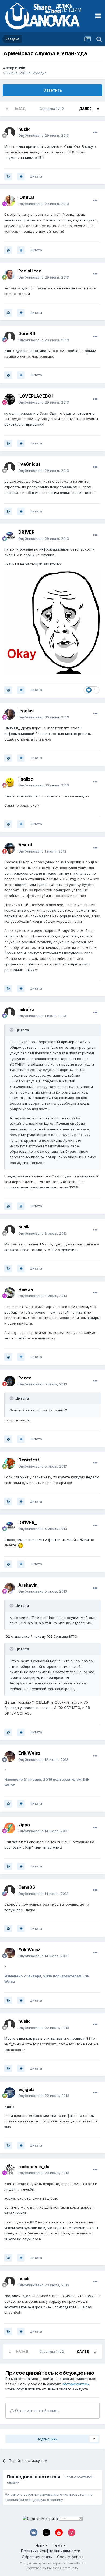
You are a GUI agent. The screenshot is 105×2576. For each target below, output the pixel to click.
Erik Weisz (29, 1753)
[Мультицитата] (21, 177)
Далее (85, 109)
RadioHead (30, 271)
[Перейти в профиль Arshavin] (10, 1588)
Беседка (39, 73)
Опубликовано (44, 135)
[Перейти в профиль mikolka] (10, 1013)
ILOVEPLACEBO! (36, 396)
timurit (25, 845)
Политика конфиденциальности (51, 2551)
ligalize (26, 779)
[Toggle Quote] (12, 1030)
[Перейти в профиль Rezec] (10, 1381)
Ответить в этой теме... (37, 2411)
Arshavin (28, 1585)
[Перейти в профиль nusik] (10, 132)
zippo (24, 1825)
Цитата (36, 176)
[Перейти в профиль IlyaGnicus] (10, 468)
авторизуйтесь (76, 2384)
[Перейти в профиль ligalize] (10, 782)
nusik (20, 68)
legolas (26, 711)
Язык (41, 2545)
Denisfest (29, 1460)
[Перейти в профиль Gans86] (10, 337)
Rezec (25, 1378)
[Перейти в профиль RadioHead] (10, 274)
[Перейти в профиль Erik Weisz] (10, 1756)
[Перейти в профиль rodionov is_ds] (10, 2170)
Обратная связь (37, 2557)
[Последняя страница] (98, 109)
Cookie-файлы (70, 2557)
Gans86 (27, 333)
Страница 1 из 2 (52, 109)
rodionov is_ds (34, 2167)
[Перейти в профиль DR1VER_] (10, 536)
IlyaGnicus (29, 464)
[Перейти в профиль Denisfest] (10, 1463)
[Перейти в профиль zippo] (10, 1828)
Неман (26, 1289)
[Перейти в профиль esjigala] (10, 2093)
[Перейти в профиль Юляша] (10, 201)
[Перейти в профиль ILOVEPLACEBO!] (10, 399)
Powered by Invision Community (52, 2568)
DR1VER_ (27, 532)
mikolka (26, 1009)
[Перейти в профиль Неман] (10, 1293)
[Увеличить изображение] (52, 622)
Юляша (27, 197)
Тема (58, 2545)
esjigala (27, 2089)
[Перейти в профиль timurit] (10, 848)
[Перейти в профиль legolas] (10, 714)
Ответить (53, 90)
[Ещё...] (95, 132)
